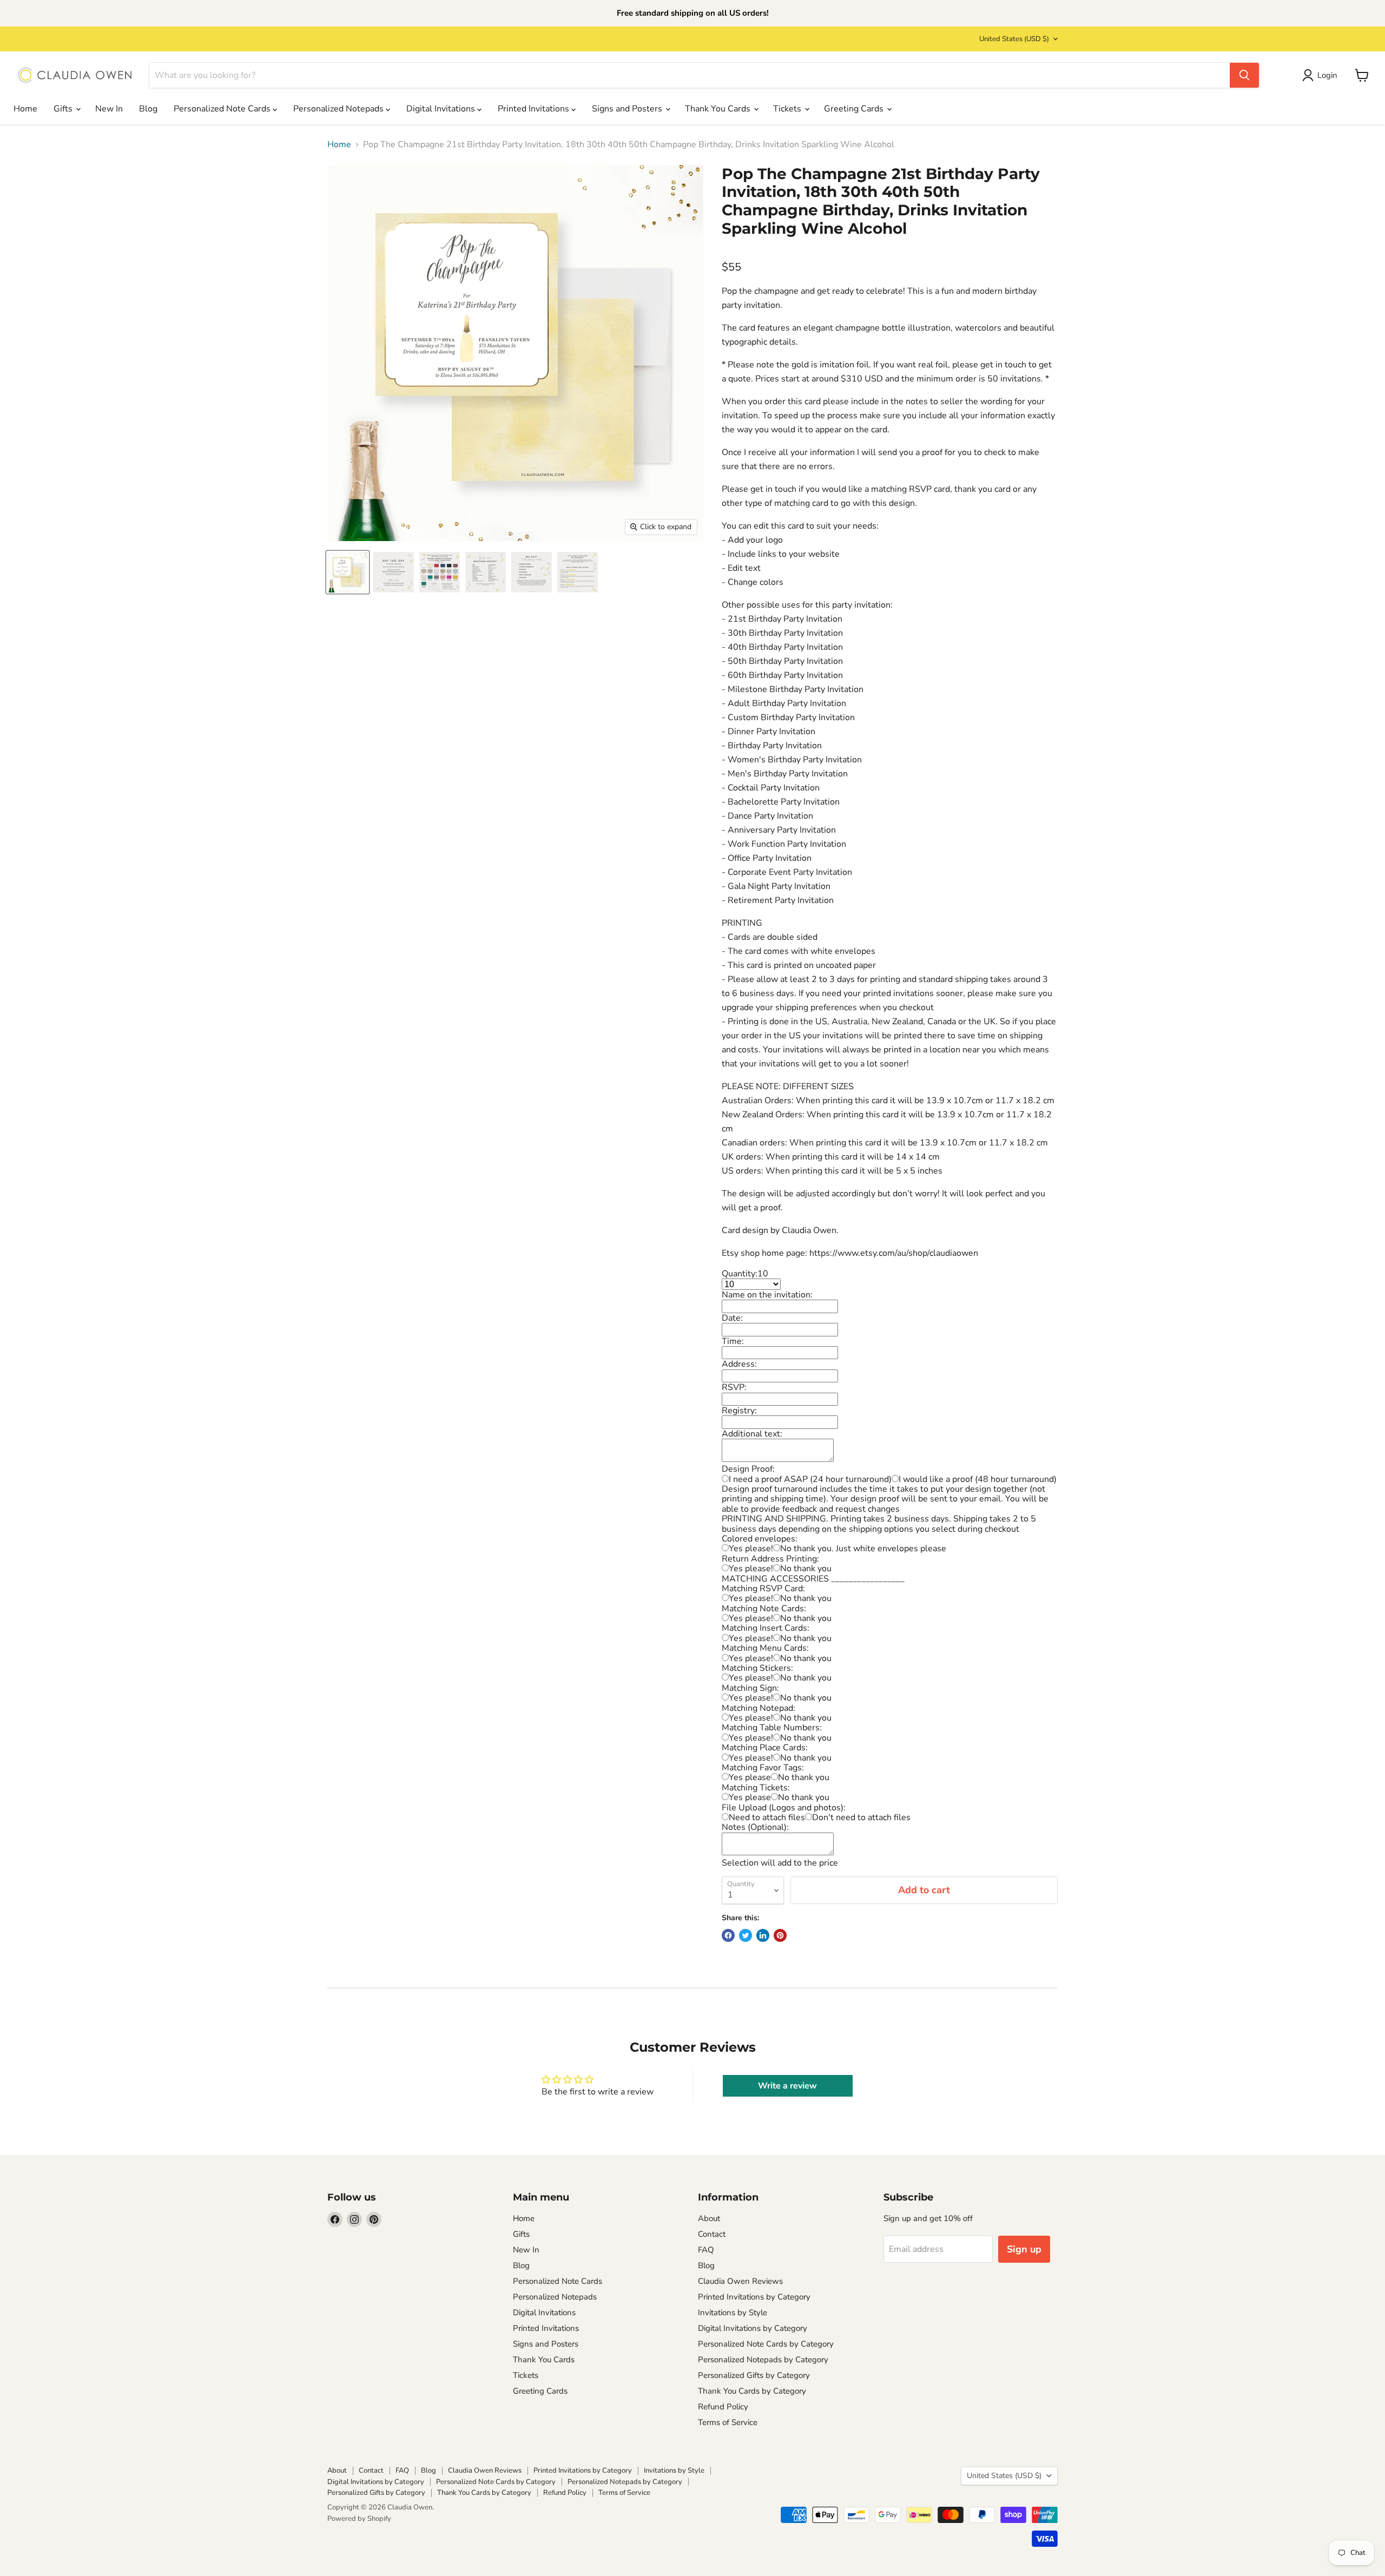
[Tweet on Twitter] (746, 1935)
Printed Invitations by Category (754, 2297)
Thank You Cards (719, 109)
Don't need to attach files (861, 1817)
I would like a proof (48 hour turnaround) (978, 1479)
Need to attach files (767, 1817)
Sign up (1024, 2249)
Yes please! (751, 1549)
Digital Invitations (442, 109)
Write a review (787, 2086)
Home (25, 109)
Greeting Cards (855, 109)
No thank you (806, 1569)
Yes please (750, 1777)
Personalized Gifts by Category (754, 2375)
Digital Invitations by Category (753, 2328)
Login (1327, 75)
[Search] (1244, 75)
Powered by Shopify (359, 2519)
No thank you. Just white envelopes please (863, 1549)
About (709, 2218)
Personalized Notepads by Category (763, 2360)
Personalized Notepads (339, 109)
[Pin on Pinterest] (780, 1935)
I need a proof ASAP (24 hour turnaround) (810, 1479)
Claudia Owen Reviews (740, 2281)
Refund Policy (723, 2407)
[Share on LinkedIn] (763, 1935)
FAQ (706, 2250)
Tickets (788, 109)
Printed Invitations (535, 109)
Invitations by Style (733, 2313)
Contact (712, 2234)
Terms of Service (728, 2422)
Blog (148, 109)
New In (109, 109)
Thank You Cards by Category (752, 2391)
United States (1014, 39)
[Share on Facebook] (728, 1935)
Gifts (64, 109)
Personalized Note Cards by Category (766, 2344)
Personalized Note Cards (223, 109)
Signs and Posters (628, 109)
